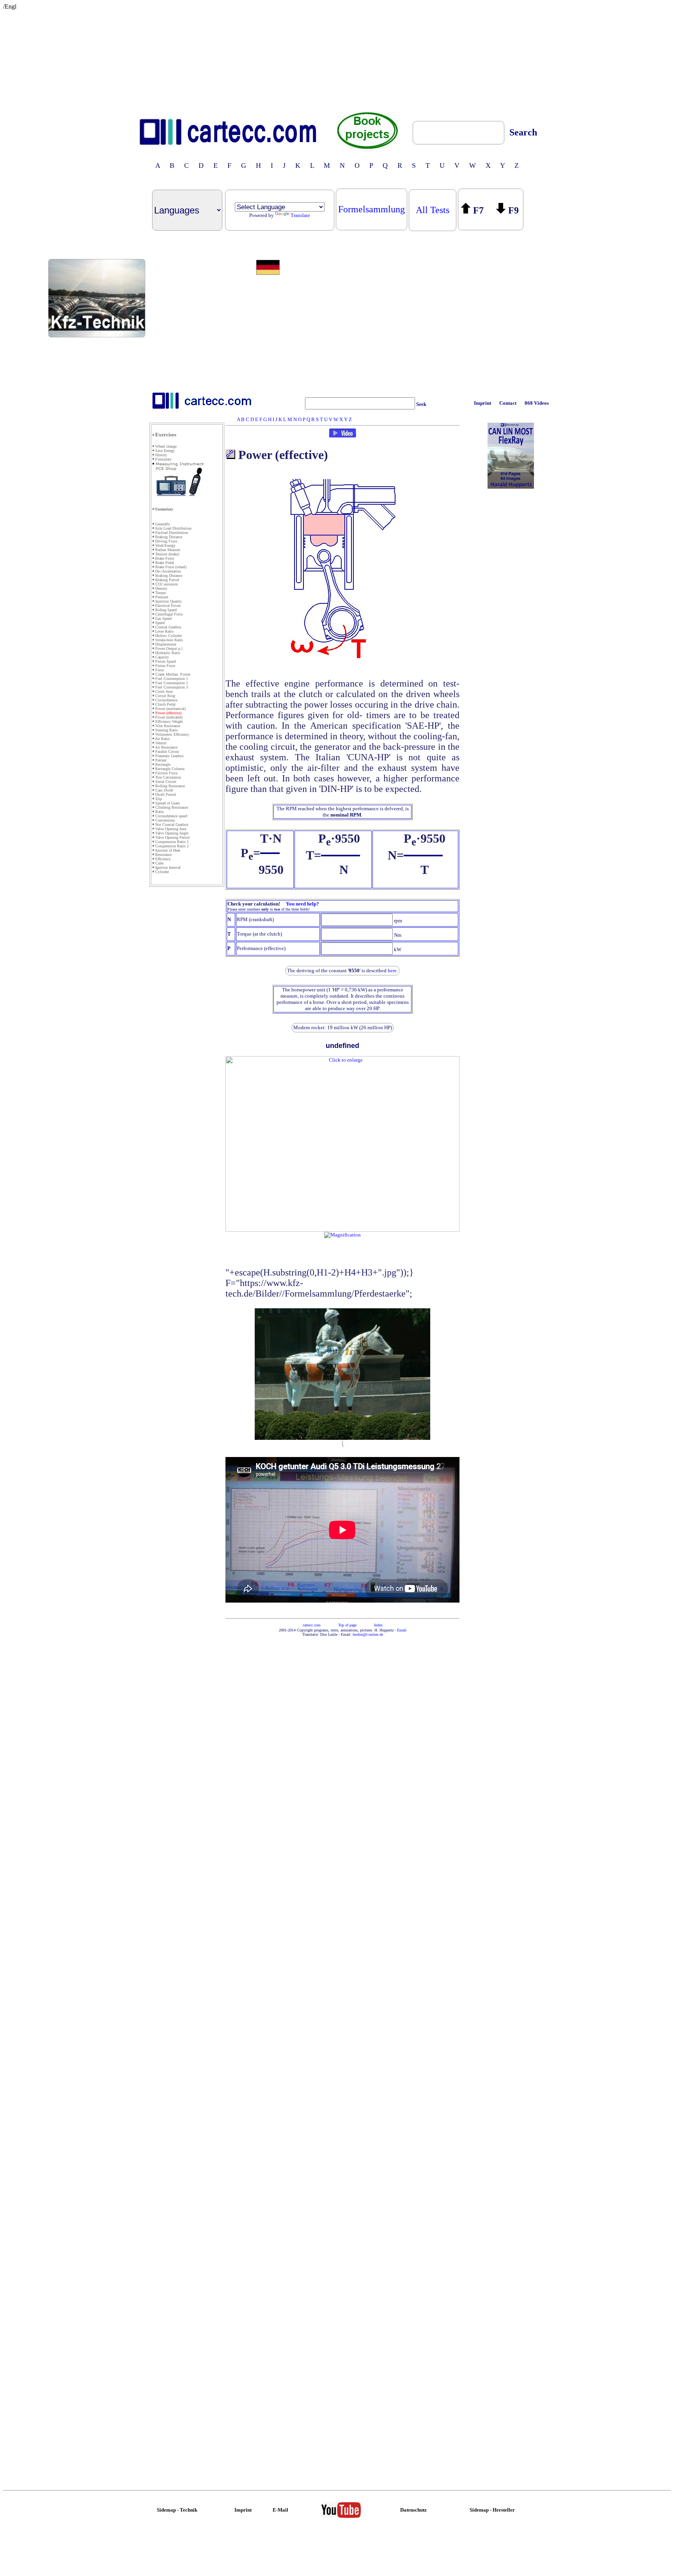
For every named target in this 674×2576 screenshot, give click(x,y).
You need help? (302, 904)
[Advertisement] (337, 59)
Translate (300, 215)
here (392, 970)
